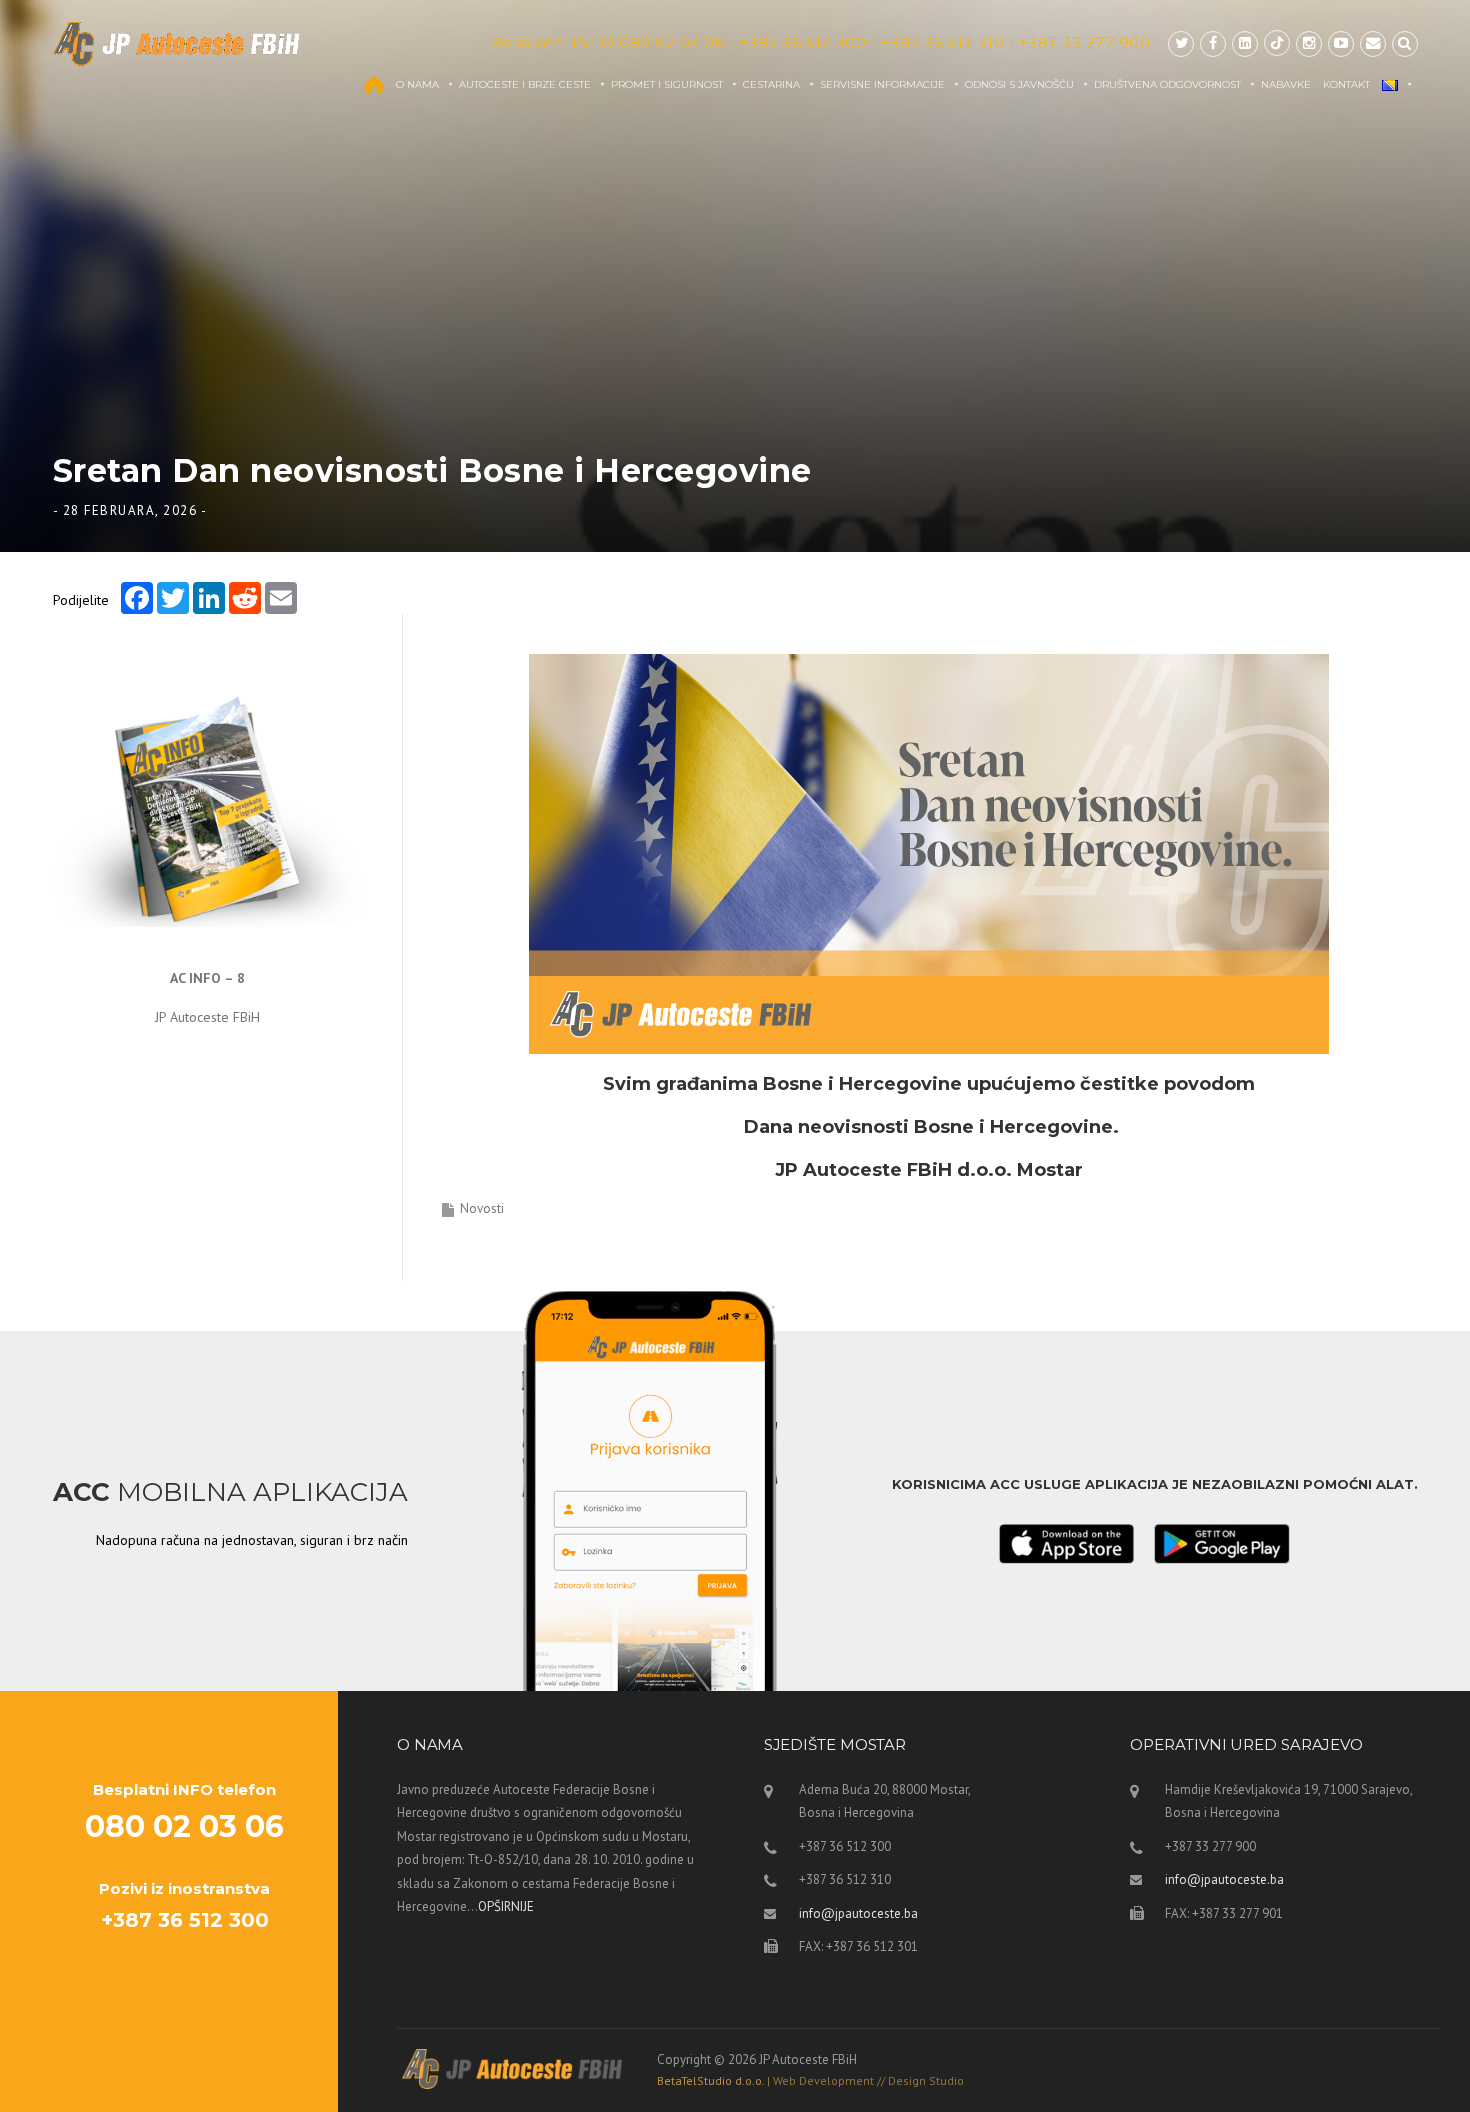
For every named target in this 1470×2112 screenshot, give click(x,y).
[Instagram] (1309, 43)
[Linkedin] (1245, 43)
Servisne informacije (882, 84)
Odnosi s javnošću (1019, 84)
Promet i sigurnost (667, 84)
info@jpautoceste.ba (858, 1913)
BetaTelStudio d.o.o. (810, 2080)
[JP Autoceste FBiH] (177, 43)
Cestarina (771, 84)
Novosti (482, 1208)
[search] (1405, 43)
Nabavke (1286, 84)
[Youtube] (1341, 43)
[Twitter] (1181, 43)
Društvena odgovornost (1167, 84)
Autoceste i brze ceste (525, 84)
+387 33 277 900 (1085, 42)
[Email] (1373, 43)
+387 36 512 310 (943, 42)
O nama (417, 84)
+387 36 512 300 (803, 42)
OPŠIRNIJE (506, 1906)
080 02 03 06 (671, 42)
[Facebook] (1213, 43)
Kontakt (1346, 84)
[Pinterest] (1277, 43)
